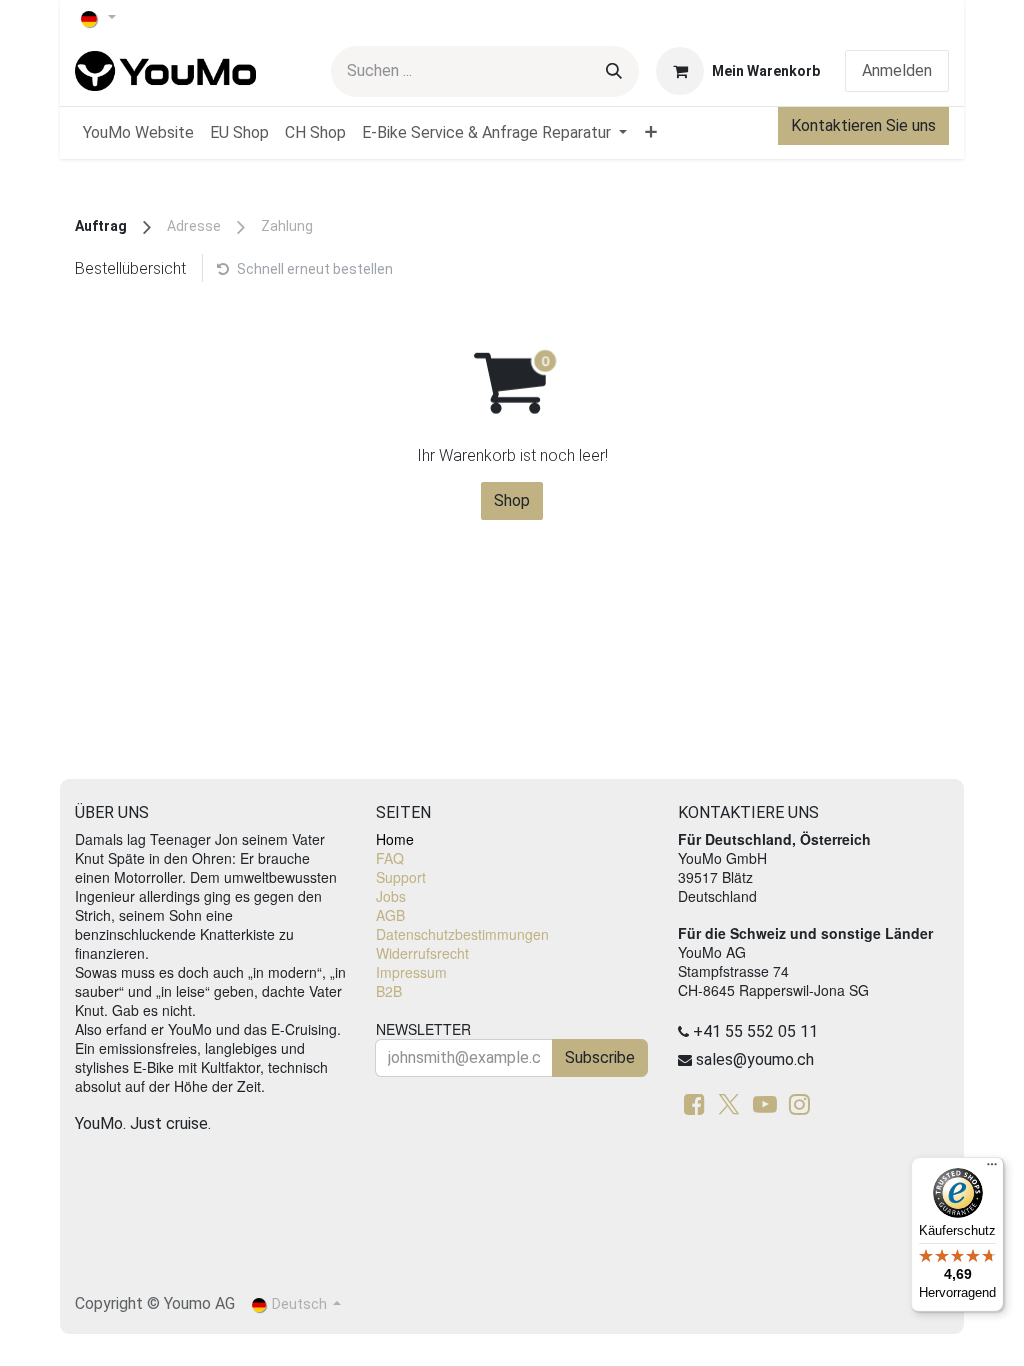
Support (401, 877)
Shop (512, 500)
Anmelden (897, 70)
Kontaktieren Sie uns (863, 125)
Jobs (391, 896)
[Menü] (992, 1169)
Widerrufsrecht (422, 953)
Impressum (411, 972)
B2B (389, 991)
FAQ (390, 858)
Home (395, 839)
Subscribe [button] (600, 1057)
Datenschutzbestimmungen (462, 934)
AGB (390, 915)
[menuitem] (138, 133)
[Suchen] (614, 71)
